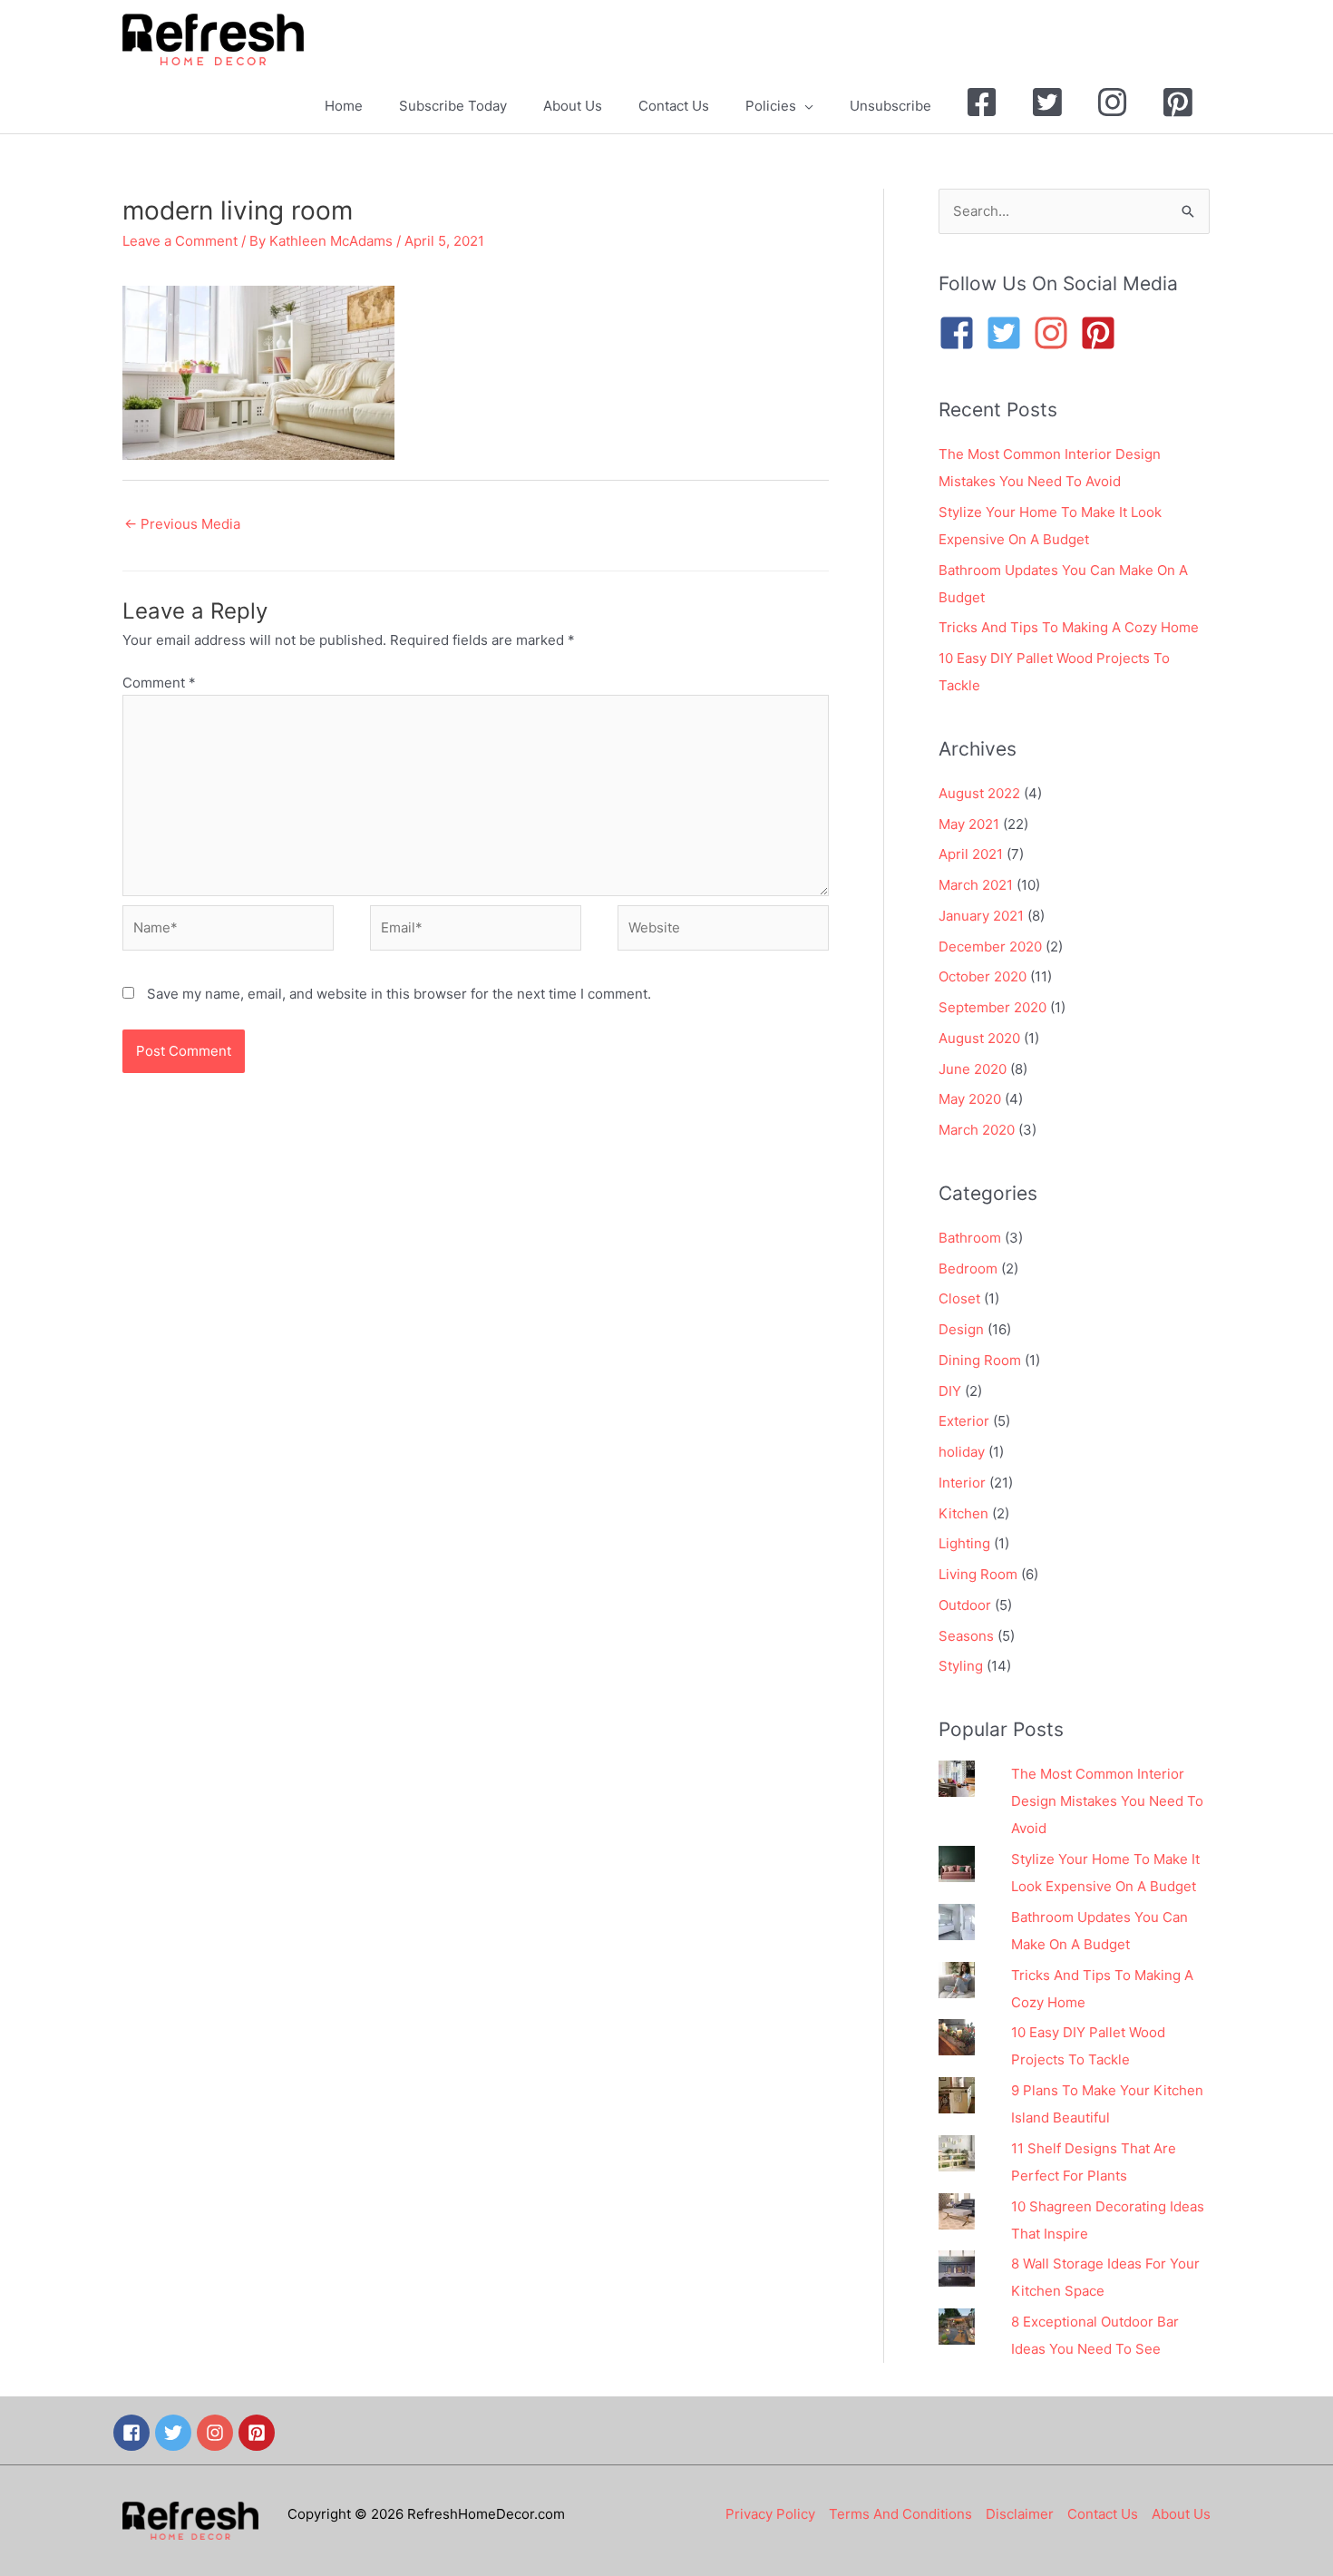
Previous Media (182, 524)
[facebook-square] (962, 333)
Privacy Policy (770, 2514)
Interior (962, 1483)
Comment (159, 683)
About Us (1181, 2514)
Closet (959, 1298)
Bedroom (968, 1268)
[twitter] (176, 2433)
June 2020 (973, 1069)
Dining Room (980, 1360)
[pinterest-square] (1104, 333)
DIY (950, 1391)
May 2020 (970, 1099)
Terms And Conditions (900, 2514)
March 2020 (977, 1130)
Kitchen (963, 1513)
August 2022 (979, 793)
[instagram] (1056, 333)
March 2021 (976, 885)
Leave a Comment (180, 241)
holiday (962, 1452)
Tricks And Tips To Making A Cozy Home (1069, 627)
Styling (961, 1666)
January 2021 (981, 916)
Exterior (964, 1421)
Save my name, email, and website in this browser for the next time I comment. (399, 994)
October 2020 (983, 976)
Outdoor (965, 1605)
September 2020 (992, 1007)
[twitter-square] (1009, 333)
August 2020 (979, 1038)
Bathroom (970, 1238)
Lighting (964, 1543)
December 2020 (990, 946)
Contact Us (1103, 2514)
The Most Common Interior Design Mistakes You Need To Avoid (1107, 1801)
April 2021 (971, 854)
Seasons (966, 1636)
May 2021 (969, 824)
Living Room (978, 1574)
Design (961, 1329)
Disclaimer (1020, 2514)
